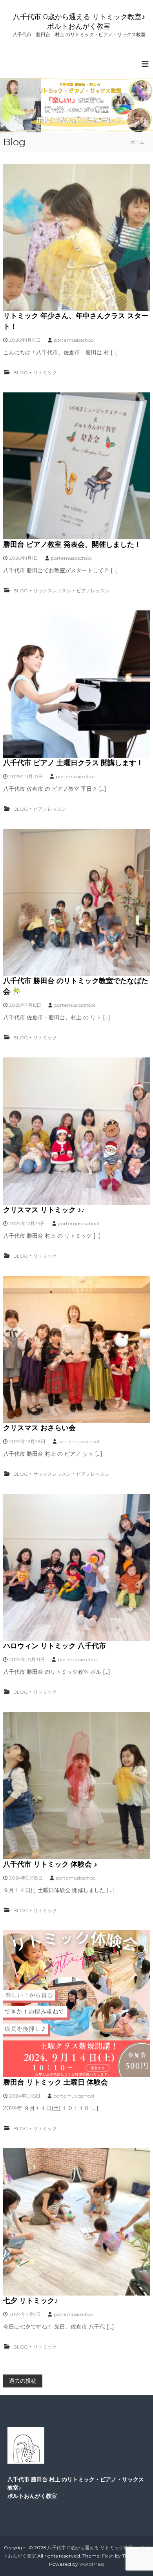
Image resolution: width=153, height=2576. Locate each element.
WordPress (92, 2564)
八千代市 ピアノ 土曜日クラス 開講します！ (73, 763)
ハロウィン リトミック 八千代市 (55, 1646)
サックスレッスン (52, 591)
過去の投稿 (23, 2381)
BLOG (21, 373)
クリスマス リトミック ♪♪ (44, 1210)
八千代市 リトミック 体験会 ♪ (50, 1864)
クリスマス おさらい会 (39, 1428)
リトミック (45, 373)
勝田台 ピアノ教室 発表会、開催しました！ (72, 544)
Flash (108, 2556)
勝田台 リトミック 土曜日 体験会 (56, 2082)
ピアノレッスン (93, 591)
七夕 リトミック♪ (31, 2301)
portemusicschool (74, 340)
